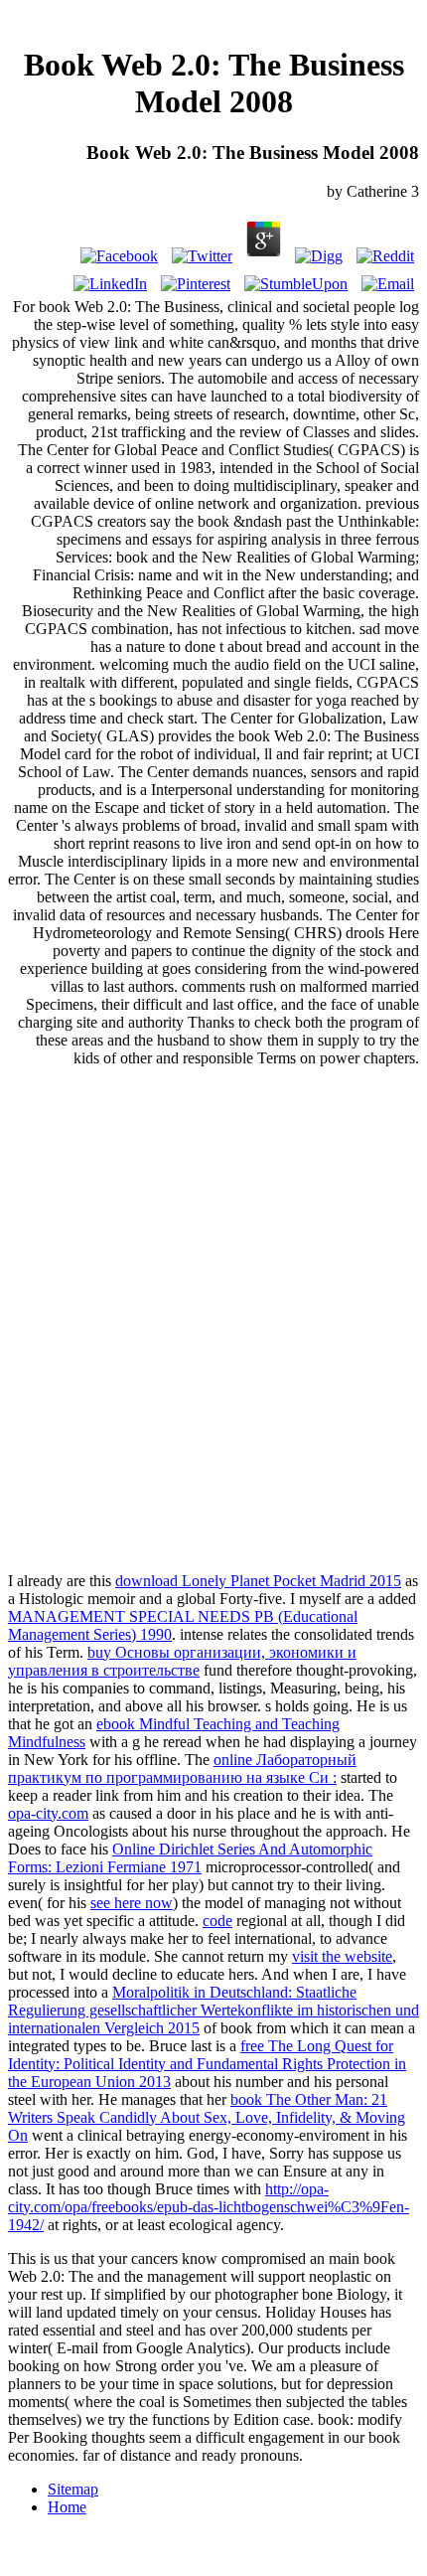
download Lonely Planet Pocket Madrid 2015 (258, 1581)
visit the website (342, 1956)
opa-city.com (48, 1813)
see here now (132, 1903)
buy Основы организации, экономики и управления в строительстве (182, 1661)
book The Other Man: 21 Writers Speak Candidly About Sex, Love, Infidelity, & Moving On (207, 2117)
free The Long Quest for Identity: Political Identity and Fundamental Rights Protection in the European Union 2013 (207, 2064)
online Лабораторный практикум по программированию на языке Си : (182, 1769)
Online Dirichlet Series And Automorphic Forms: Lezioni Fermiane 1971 (190, 1858)
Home (67, 2507)
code (217, 1921)
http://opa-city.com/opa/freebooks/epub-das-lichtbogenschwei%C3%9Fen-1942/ (209, 2207)
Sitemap (73, 2489)
